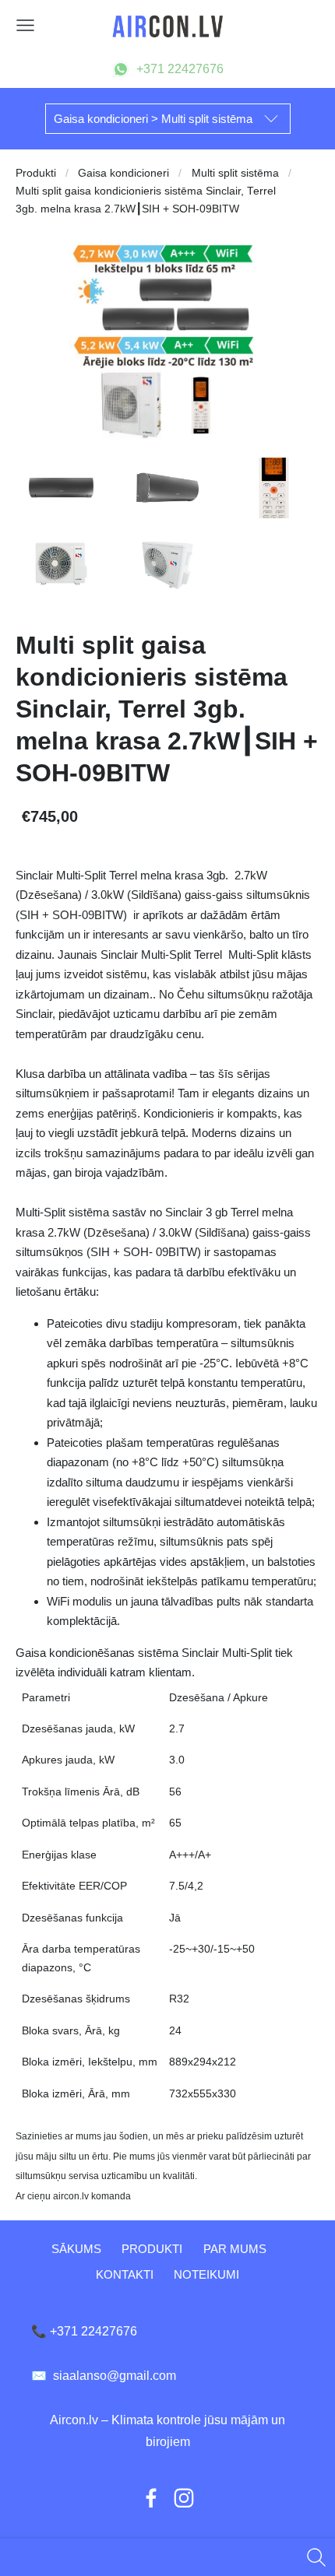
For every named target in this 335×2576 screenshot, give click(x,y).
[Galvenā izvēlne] (25, 25)
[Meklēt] (316, 2557)
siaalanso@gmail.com (104, 2376)
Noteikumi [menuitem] (206, 2274)
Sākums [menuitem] (76, 2249)
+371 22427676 (180, 69)
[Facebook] (151, 2498)
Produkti (36, 173)
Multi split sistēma (235, 173)
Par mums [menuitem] (235, 2249)
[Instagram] (184, 2498)
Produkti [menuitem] (152, 2249)
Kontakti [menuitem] (125, 2274)
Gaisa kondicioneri (123, 173)
